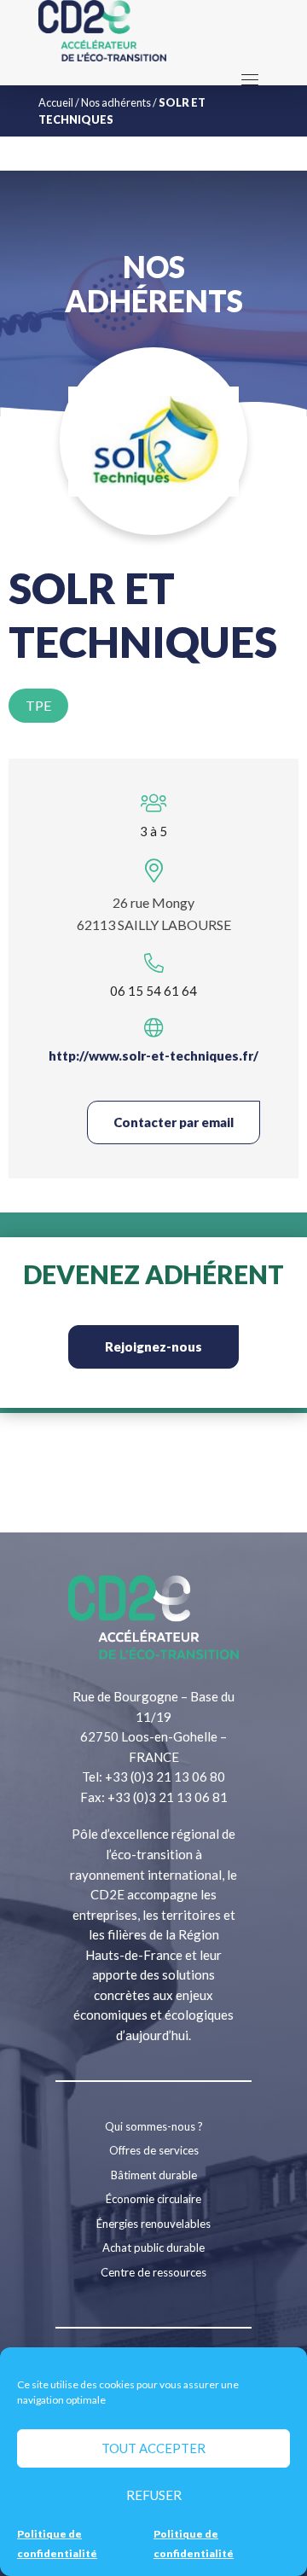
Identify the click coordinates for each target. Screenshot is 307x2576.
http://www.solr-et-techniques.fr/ (153, 1055)
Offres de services (154, 2150)
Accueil (56, 102)
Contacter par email (174, 1122)
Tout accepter (153, 2448)
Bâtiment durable (154, 2175)
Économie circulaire (153, 2199)
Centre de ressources (153, 2272)
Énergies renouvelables (153, 2224)
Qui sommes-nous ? (154, 2126)
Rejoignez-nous (153, 1346)
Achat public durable (153, 2247)
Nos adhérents (116, 102)
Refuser (154, 2495)
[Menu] (250, 79)
